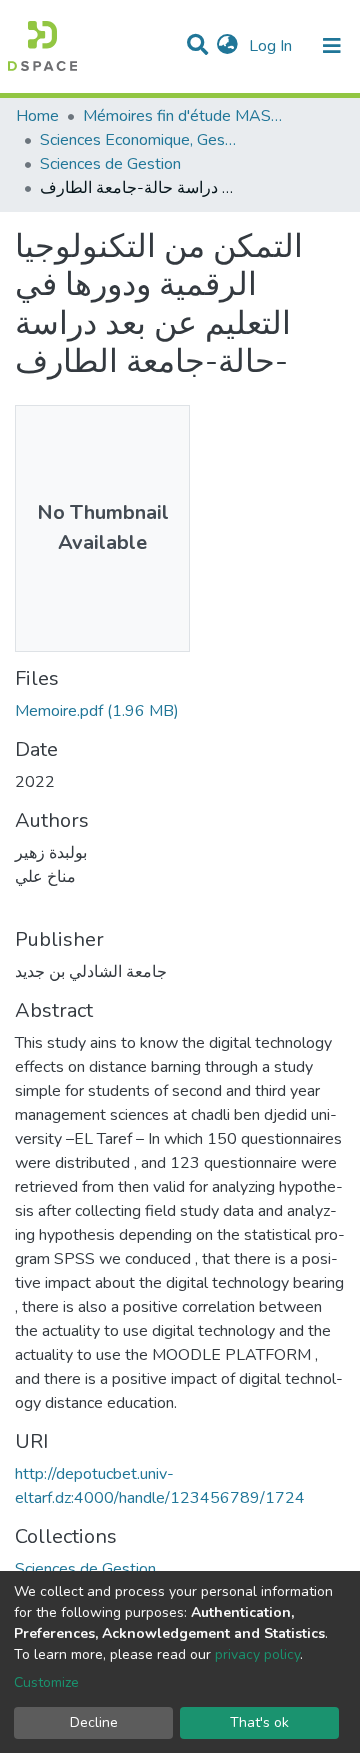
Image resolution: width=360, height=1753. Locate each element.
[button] (227, 46)
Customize (46, 1682)
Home (37, 116)
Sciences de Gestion (110, 164)
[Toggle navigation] (332, 46)
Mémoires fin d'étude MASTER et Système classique (183, 116)
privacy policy (257, 1654)
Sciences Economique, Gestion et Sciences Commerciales (140, 140)
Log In (272, 46)
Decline (94, 1722)
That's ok (259, 1722)
